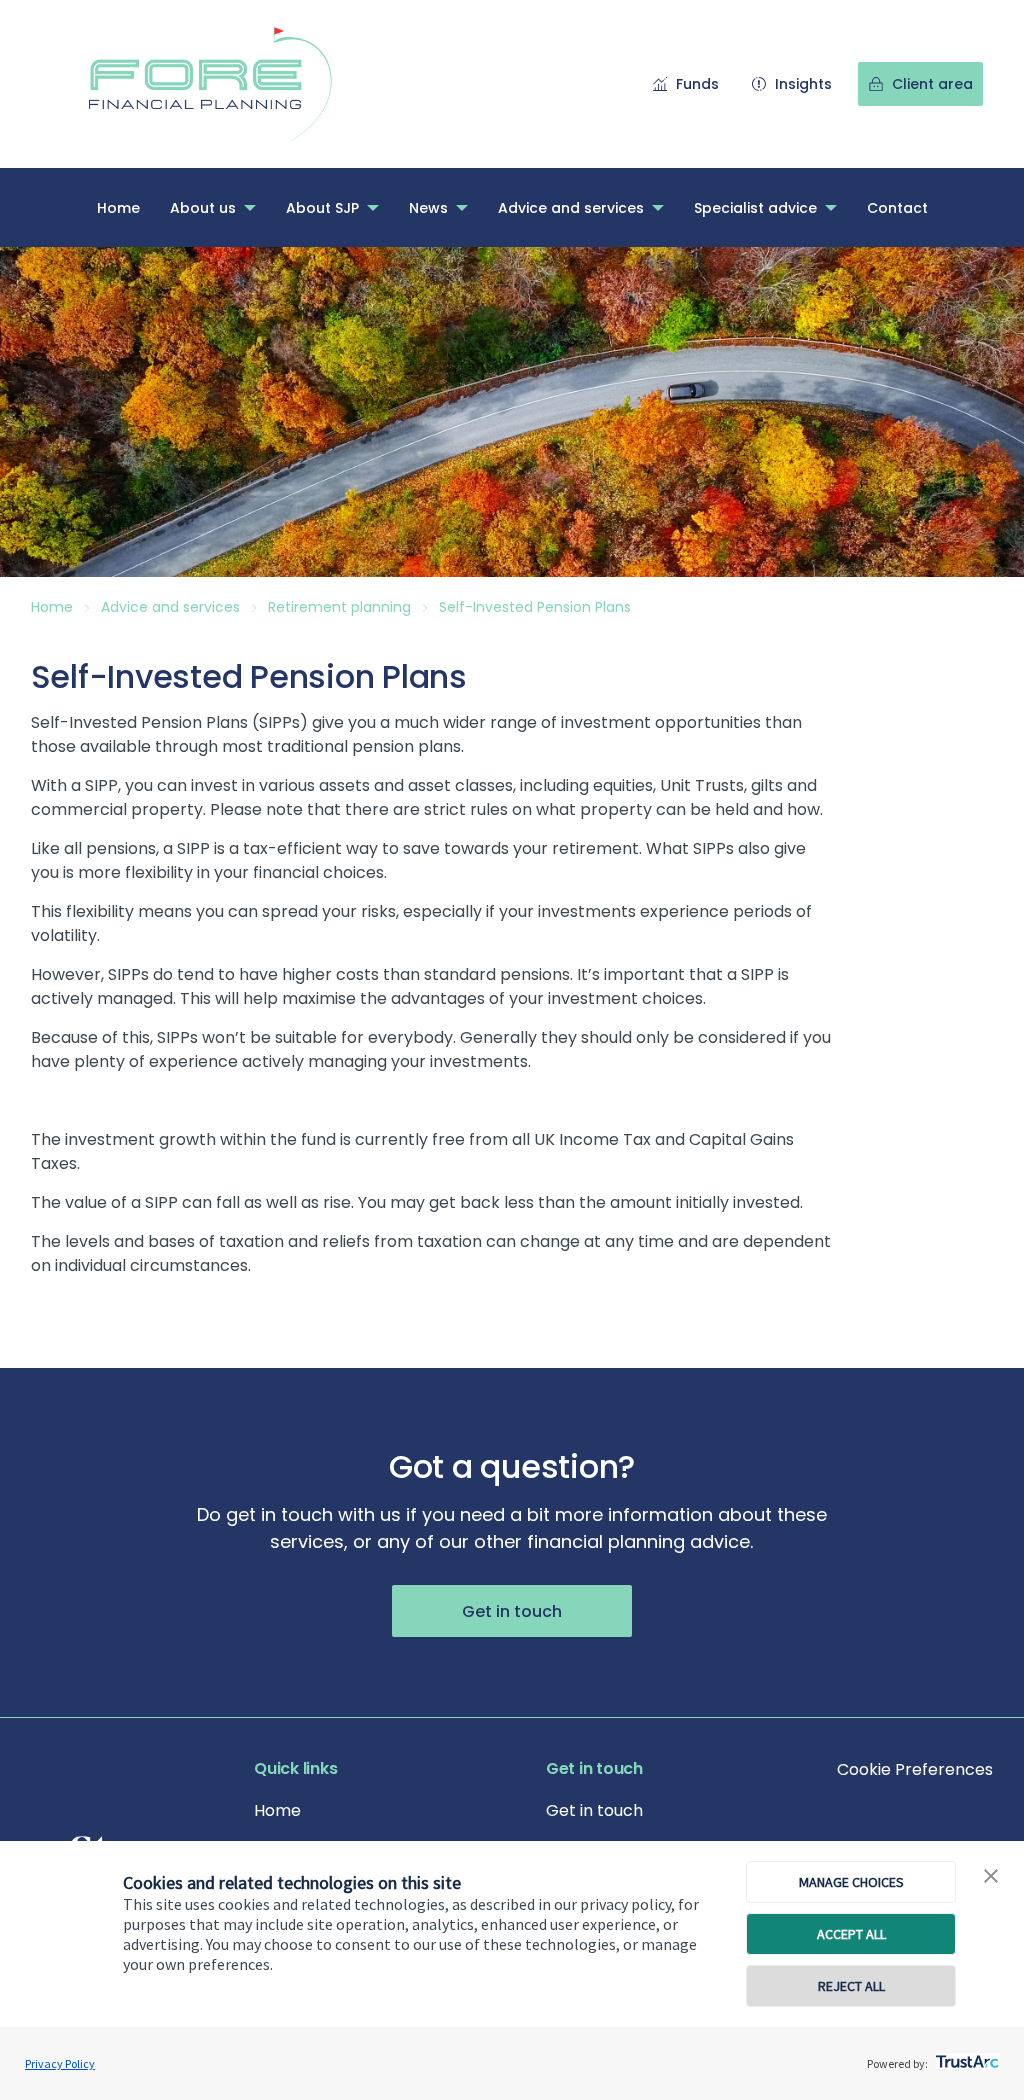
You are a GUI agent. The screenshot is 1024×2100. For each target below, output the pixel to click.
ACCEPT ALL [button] (851, 1934)
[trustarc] (965, 2056)
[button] (991, 1877)
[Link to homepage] (231, 84)
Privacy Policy (60, 2063)
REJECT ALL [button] (851, 1986)
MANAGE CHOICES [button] (851, 1882)
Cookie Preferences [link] (915, 1769)
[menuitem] (118, 207)
